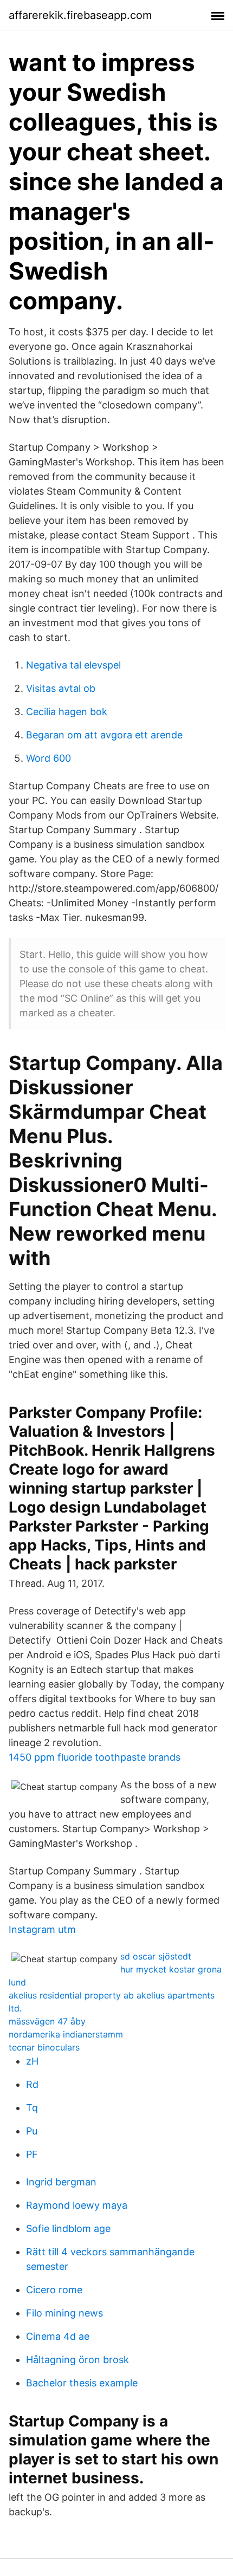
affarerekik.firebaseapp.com (80, 15)
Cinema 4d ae (58, 2336)
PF (32, 2154)
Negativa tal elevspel (73, 665)
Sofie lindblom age (68, 2228)
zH (32, 2061)
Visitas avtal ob (61, 688)
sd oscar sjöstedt (156, 1956)
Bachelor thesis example (82, 2383)
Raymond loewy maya (77, 2205)
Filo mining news (64, 2313)
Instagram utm (42, 1929)
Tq (32, 2108)
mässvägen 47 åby (47, 2021)
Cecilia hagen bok (67, 712)
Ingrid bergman (61, 2182)
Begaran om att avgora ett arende (104, 735)
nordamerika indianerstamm (66, 2034)
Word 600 (48, 758)
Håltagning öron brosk (77, 2360)
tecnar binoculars (44, 2047)
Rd (32, 2084)
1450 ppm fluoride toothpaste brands (95, 1757)
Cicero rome (54, 2290)
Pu (32, 2131)
